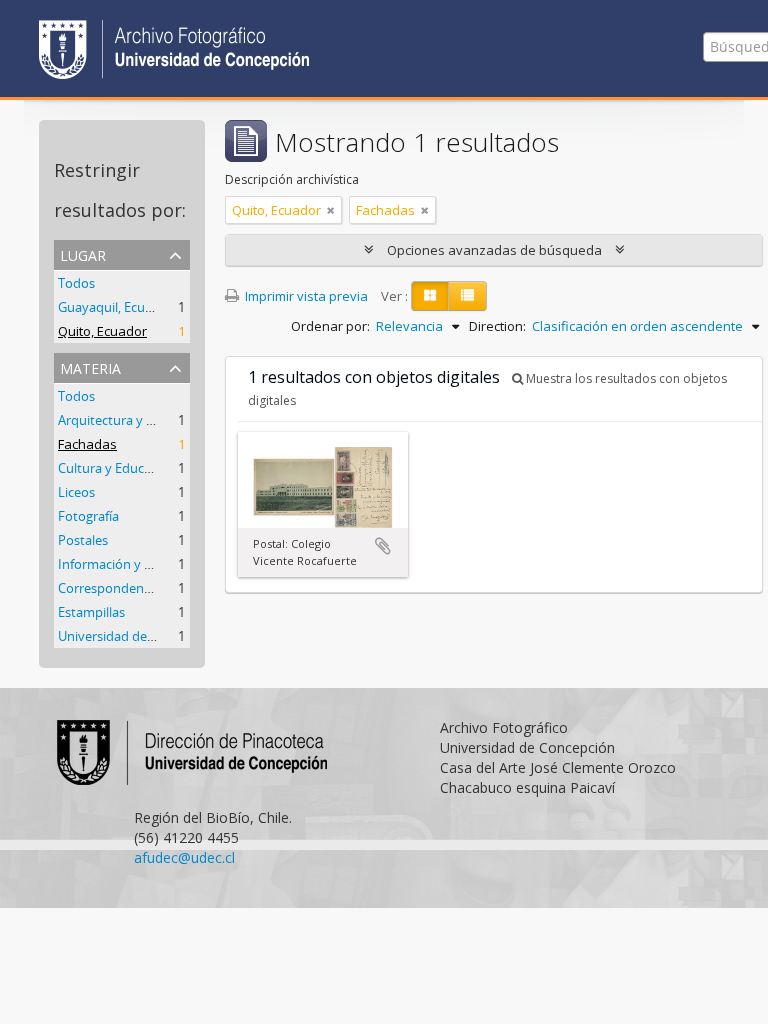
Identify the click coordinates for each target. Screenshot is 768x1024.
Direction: (497, 326)
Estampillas (91, 612)
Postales (83, 540)
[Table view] (467, 296)
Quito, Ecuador (102, 331)
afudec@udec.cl (184, 857)
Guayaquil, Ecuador (115, 307)
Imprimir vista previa (305, 296)
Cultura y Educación (117, 468)
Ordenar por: (330, 326)
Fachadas (87, 444)
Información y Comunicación (143, 564)
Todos (76, 283)
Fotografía (88, 516)
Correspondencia (109, 588)
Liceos (76, 492)
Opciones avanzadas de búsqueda (494, 250)
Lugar (83, 253)
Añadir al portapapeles (383, 546)
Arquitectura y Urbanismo (135, 420)
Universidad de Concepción (139, 636)
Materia (90, 366)
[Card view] (430, 296)
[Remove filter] (331, 210)
